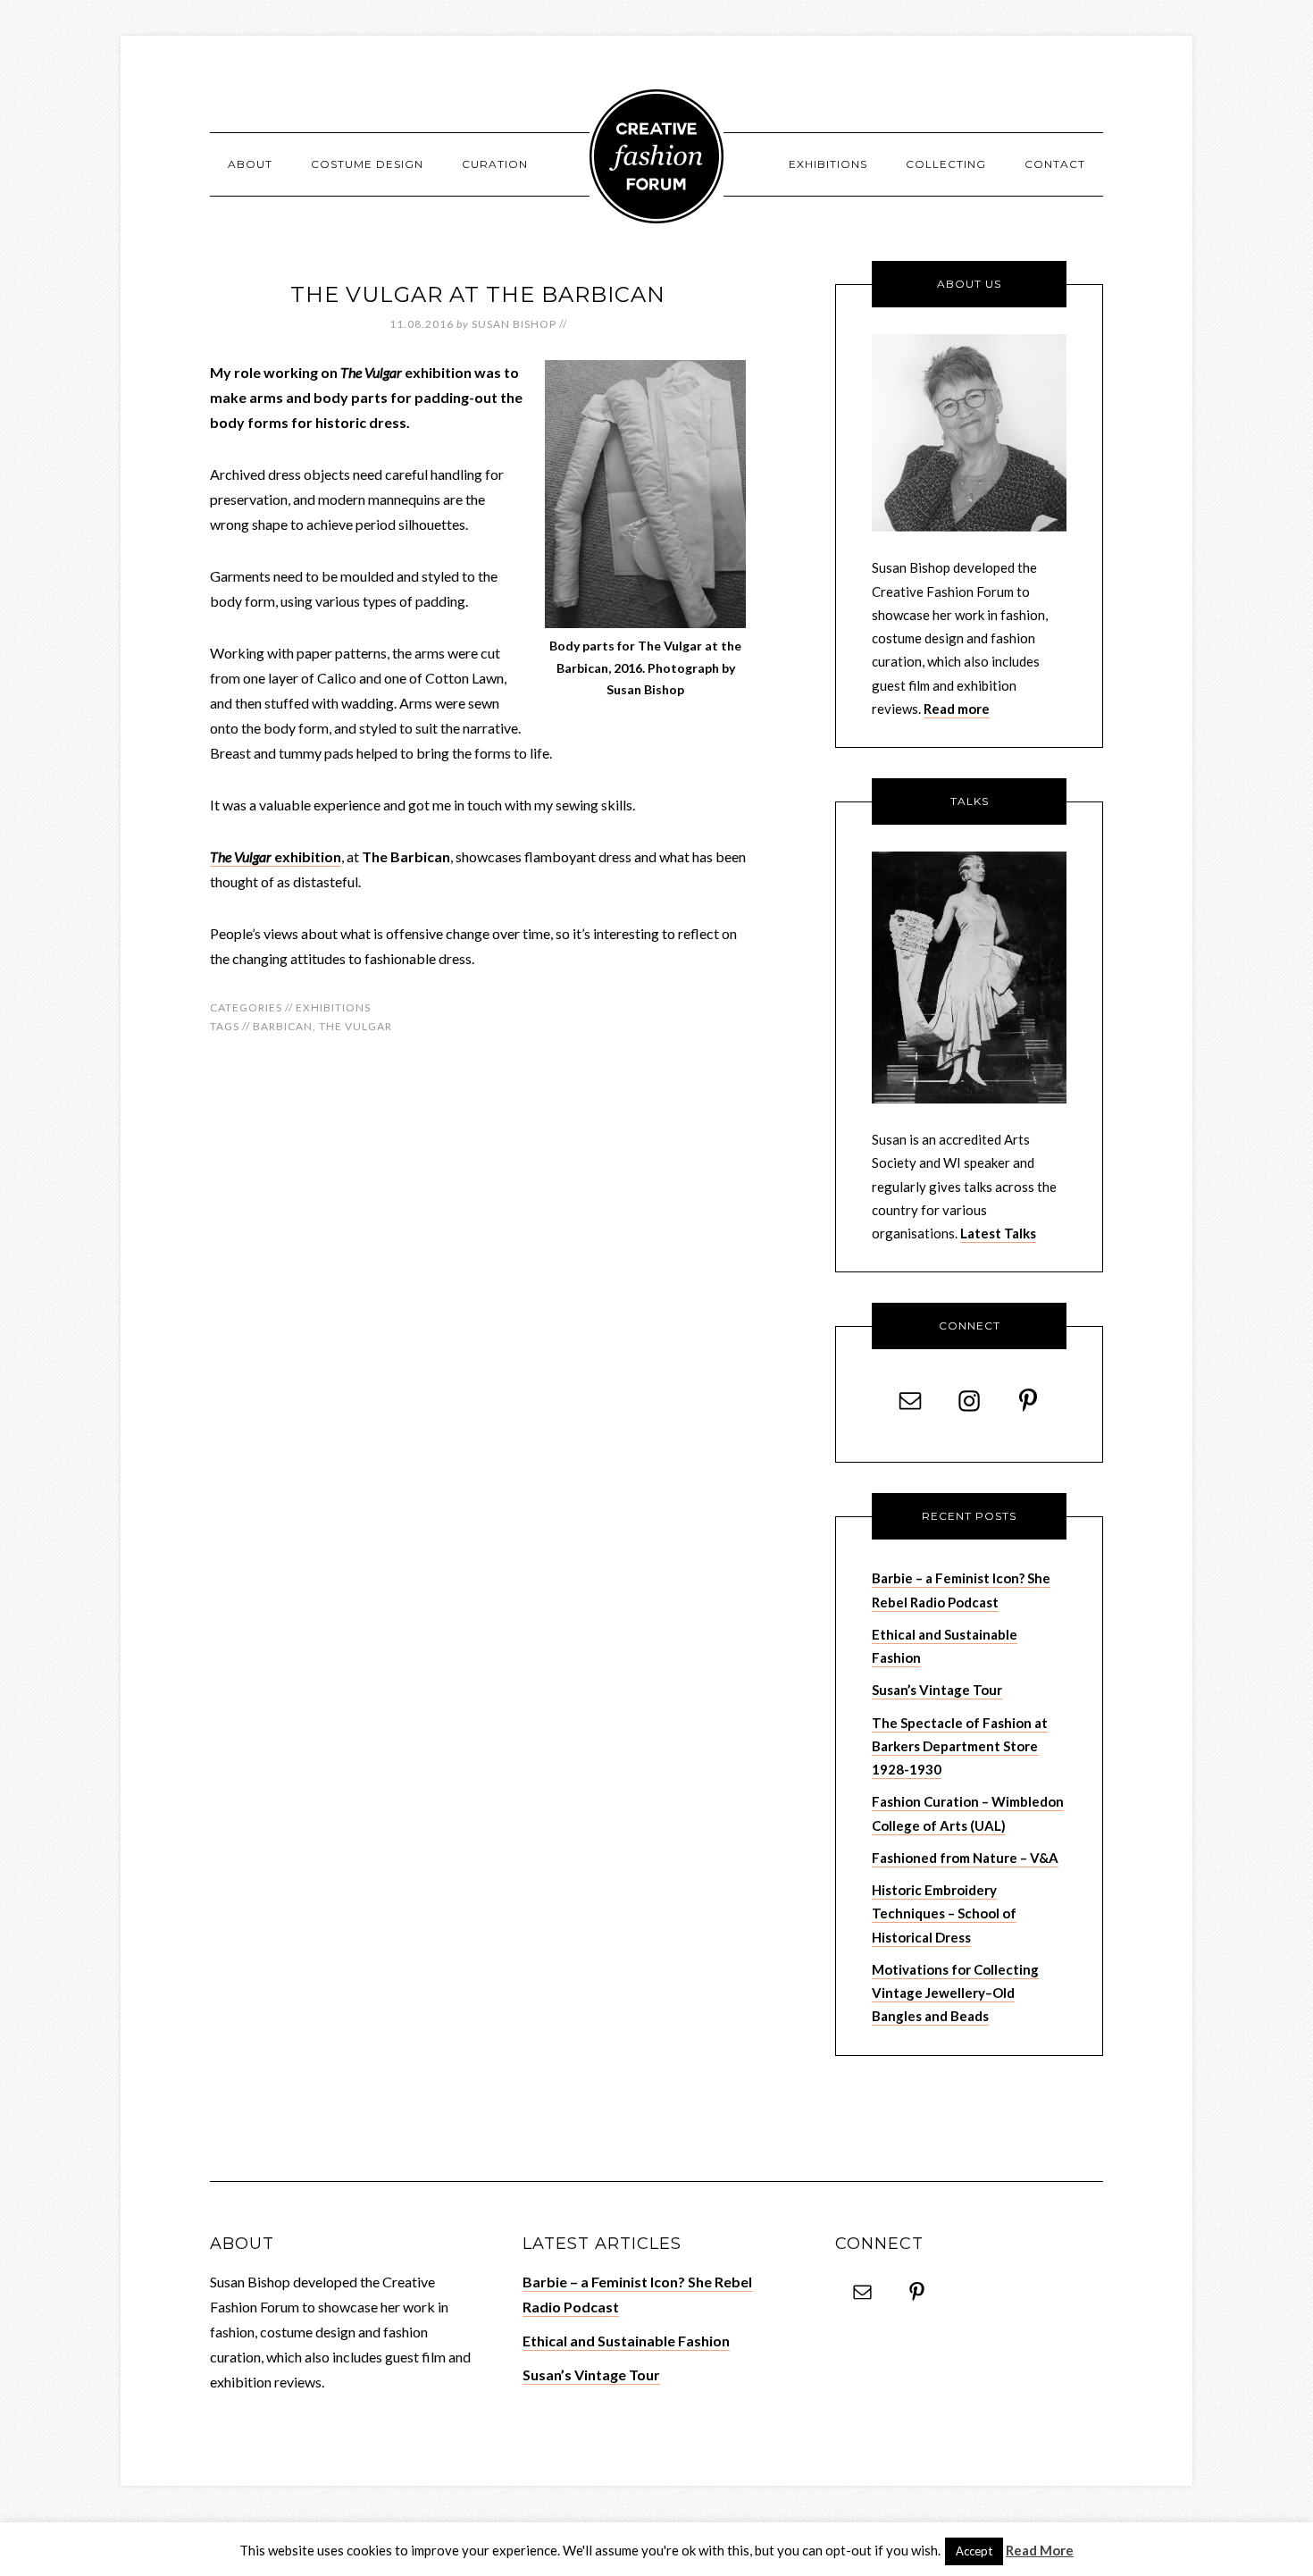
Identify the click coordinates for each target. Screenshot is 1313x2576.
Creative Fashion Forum (656, 156)
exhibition (276, 856)
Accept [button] (974, 2551)
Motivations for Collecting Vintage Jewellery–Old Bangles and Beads (955, 1993)
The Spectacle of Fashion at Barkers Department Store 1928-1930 (960, 1746)
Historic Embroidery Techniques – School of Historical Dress (944, 1913)
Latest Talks (998, 1233)
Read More (1040, 2550)
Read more (957, 709)
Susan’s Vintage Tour (937, 1690)
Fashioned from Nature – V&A (965, 1858)
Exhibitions (333, 1007)
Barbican (283, 1026)
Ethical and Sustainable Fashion (626, 2341)
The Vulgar (355, 1026)
